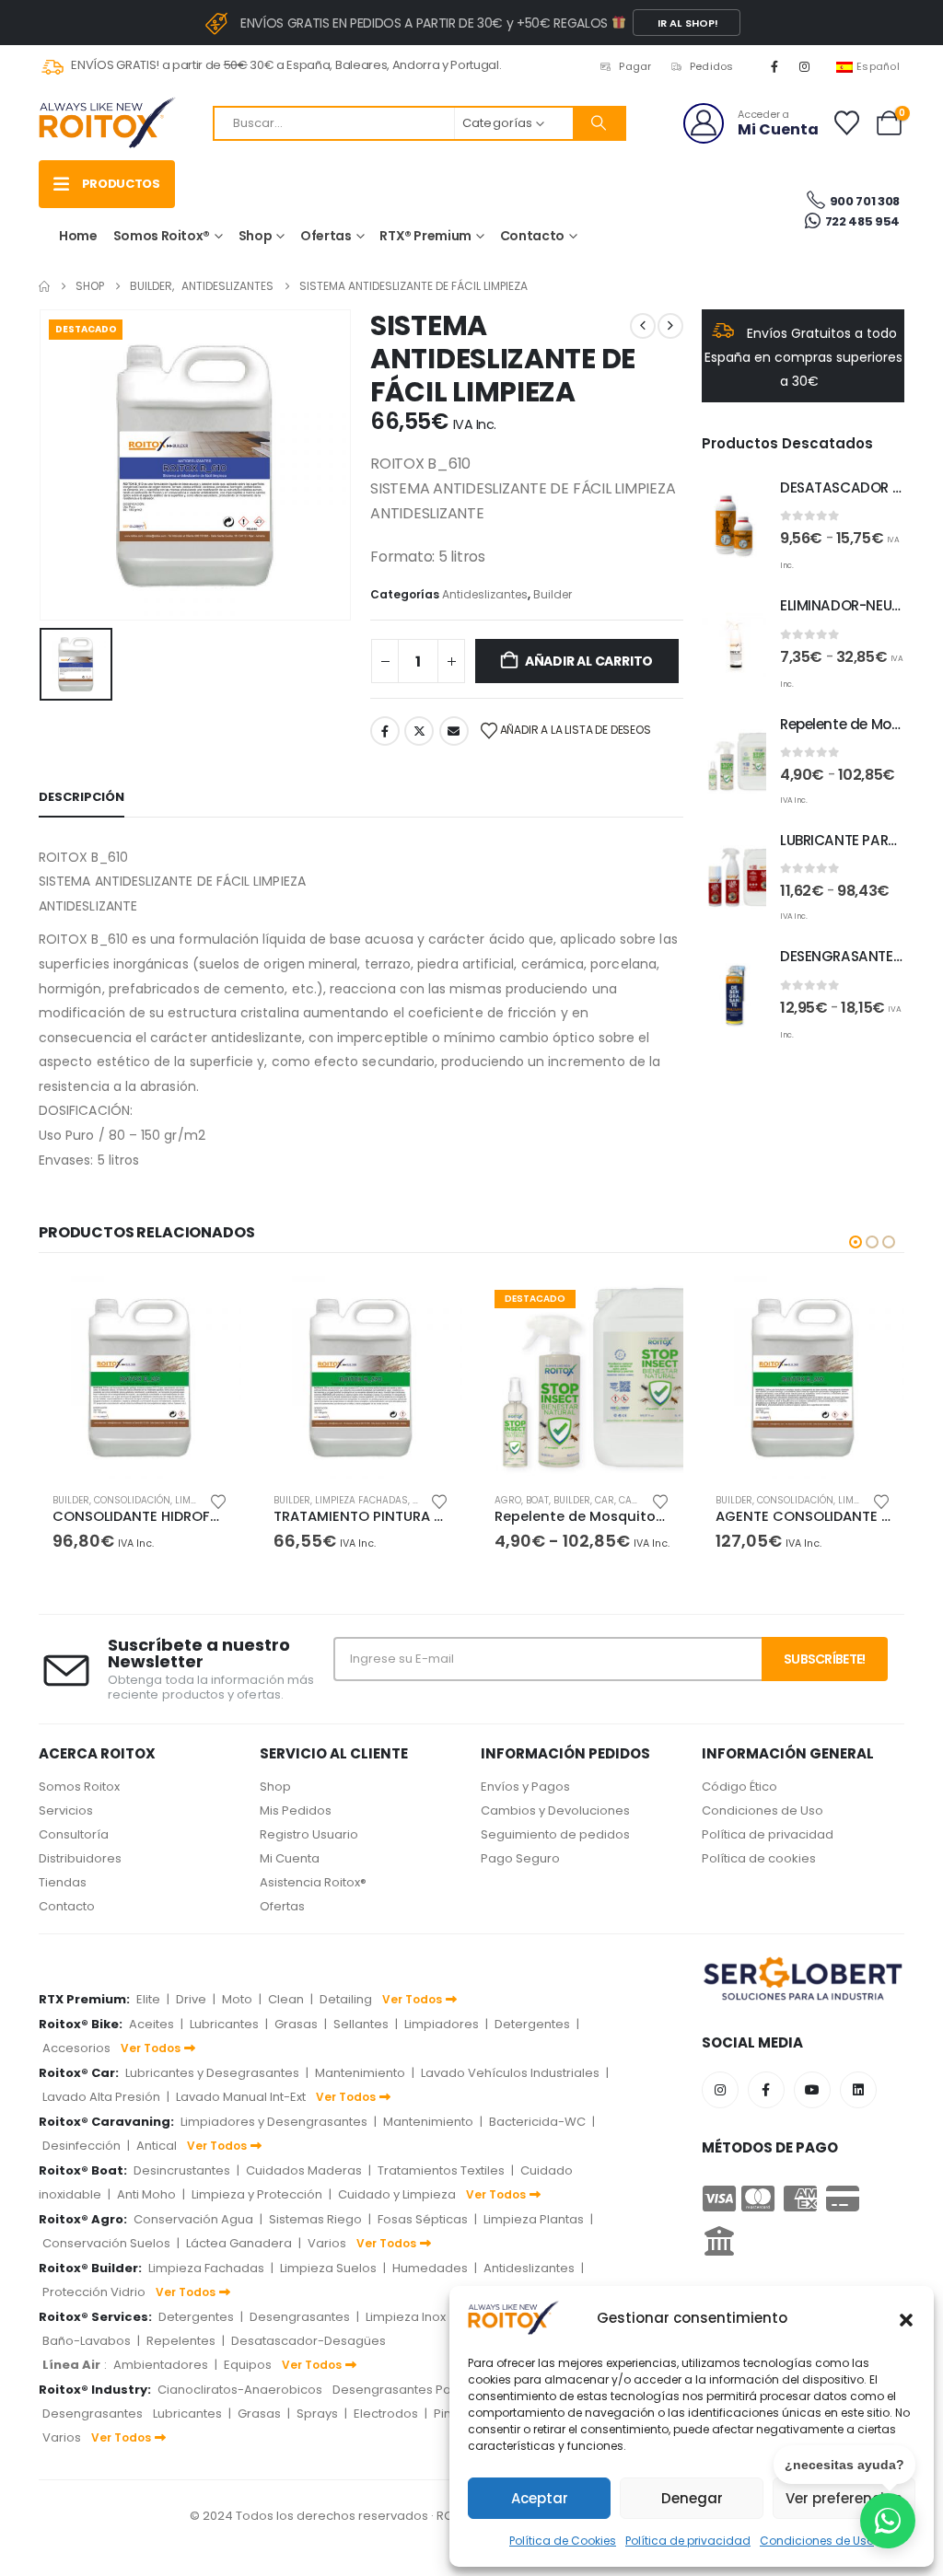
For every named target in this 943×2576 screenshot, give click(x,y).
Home (78, 236)
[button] (906, 2318)
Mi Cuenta (290, 1858)
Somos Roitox (79, 1787)
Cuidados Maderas (304, 2170)
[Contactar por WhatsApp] (888, 2521)
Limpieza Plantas (534, 2219)
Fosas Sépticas (423, 2219)
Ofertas (326, 236)
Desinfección (81, 2146)
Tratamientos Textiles (441, 2170)
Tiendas (63, 1882)
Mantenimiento (360, 2073)
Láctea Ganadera (239, 2243)
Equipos (248, 2365)
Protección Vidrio (94, 2292)
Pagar (635, 66)
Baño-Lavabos (87, 2341)
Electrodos (386, 2414)
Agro (508, 1500)
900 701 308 (865, 201)
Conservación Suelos (106, 2243)
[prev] (643, 326)
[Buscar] (599, 123)
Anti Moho (146, 2194)
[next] (670, 326)
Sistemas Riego (315, 2219)
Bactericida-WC (537, 2122)
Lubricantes (224, 2024)
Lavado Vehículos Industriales (510, 2073)
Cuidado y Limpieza (397, 2194)
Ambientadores (161, 2365)
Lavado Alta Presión (101, 2097)
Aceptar (540, 2498)
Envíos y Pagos (525, 1787)
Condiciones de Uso (763, 1810)
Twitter (419, 731)
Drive (191, 1999)
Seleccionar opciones (653, 1306)
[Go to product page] (734, 526)
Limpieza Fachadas (361, 1500)
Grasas (296, 2024)
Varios (327, 2243)
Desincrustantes (182, 2170)
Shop (256, 236)
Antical (157, 2146)
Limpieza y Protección (257, 2194)
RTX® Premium (425, 236)
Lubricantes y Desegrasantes (212, 2073)
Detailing (346, 1999)
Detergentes (532, 2024)
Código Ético (739, 1787)
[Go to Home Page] (44, 286)
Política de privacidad (688, 2541)
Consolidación (132, 1500)
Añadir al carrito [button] (211, 1306)
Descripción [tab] (81, 797)
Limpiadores (442, 2024)
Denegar (692, 2498)
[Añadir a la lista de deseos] (218, 1500)
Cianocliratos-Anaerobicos (240, 2390)
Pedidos (712, 66)
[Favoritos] (846, 123)
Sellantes (361, 2024)
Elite (148, 1999)
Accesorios (76, 2048)
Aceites (151, 2024)
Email (454, 731)
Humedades (430, 2268)
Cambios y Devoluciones (555, 1810)
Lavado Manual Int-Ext (241, 2097)
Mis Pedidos (296, 1810)
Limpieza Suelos (328, 2268)
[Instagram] (805, 66)
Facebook (385, 731)
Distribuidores (80, 1858)
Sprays (317, 2414)
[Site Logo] (108, 123)
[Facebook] (774, 66)
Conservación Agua (193, 2219)
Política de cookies (759, 1858)
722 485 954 (861, 221)
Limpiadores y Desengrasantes (274, 2122)
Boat (537, 1500)
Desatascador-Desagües (309, 2341)
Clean (286, 1999)
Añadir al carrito (589, 661)
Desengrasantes (300, 2317)
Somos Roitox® (162, 236)
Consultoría (74, 1834)
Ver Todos (412, 1999)
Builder (553, 594)
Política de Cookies (563, 2541)
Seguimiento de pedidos (555, 1834)
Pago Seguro (520, 1858)
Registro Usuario (309, 1834)
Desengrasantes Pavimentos (419, 2390)
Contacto (532, 236)
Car (605, 1500)
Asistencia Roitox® (313, 1882)
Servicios (66, 1810)
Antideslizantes (485, 594)
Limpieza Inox (406, 2317)
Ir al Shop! (687, 23)
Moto (237, 1999)
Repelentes (181, 2341)
